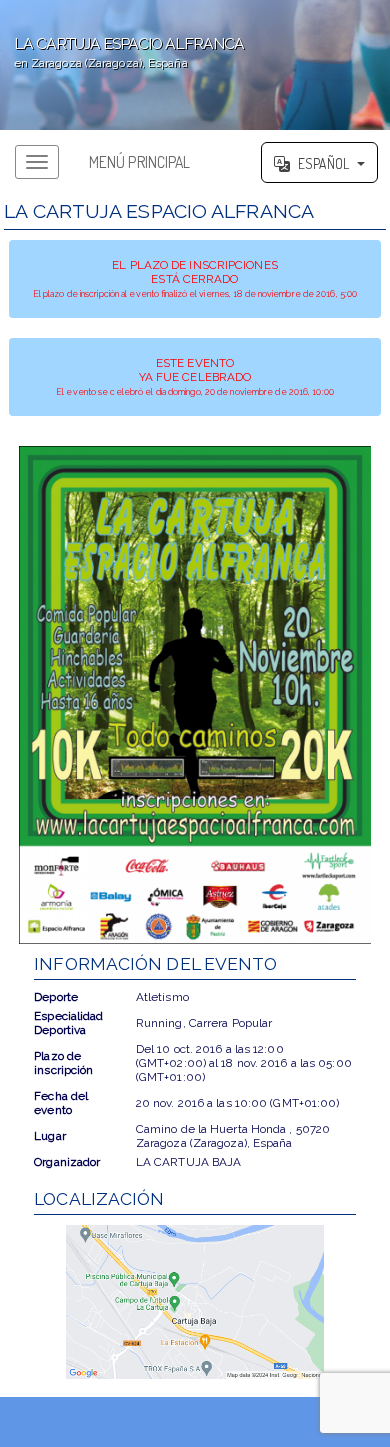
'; (122, 52)
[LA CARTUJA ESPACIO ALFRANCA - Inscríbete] (194, 695)
